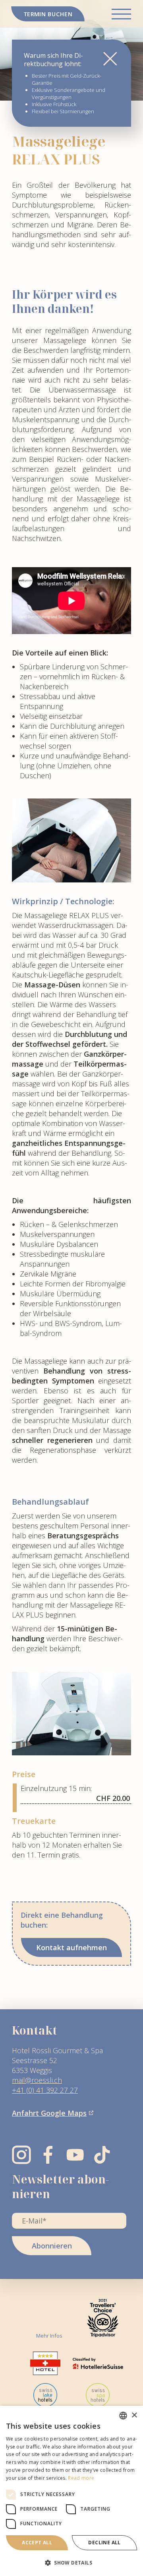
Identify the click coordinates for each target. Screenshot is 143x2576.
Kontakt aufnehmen (71, 1947)
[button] (71, 2563)
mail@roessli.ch (37, 2080)
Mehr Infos (49, 2336)
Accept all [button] (37, 2543)
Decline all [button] (104, 2543)
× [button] (134, 2415)
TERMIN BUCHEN (48, 14)
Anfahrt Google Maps (49, 2113)
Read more (81, 2478)
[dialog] (71, 2491)
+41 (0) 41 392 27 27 (45, 2090)
